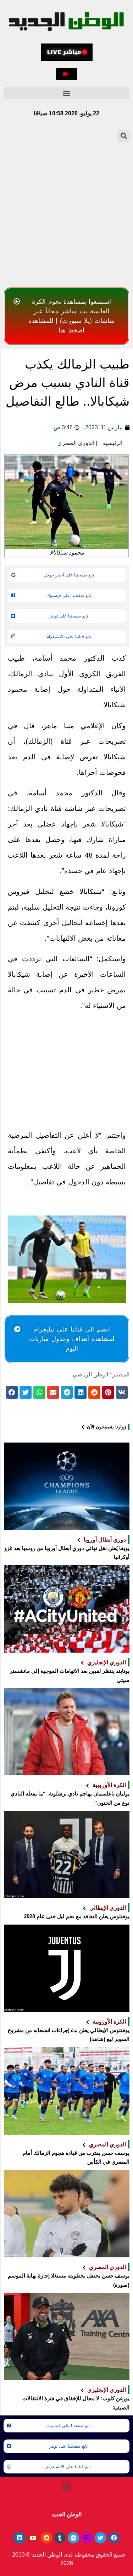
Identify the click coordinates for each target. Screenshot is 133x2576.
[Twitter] (100, 2538)
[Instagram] (87, 2538)
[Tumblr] (60, 2538)
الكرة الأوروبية (109, 1785)
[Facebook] (114, 2538)
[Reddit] (46, 2538)
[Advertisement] (66, 214)
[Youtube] (33, 2538)
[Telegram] (73, 2538)
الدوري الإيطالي (108, 1908)
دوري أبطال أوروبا (105, 1539)
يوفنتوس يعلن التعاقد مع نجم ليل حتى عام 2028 (77, 1916)
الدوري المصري (76, 443)
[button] (67, 74)
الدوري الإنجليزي (107, 1662)
